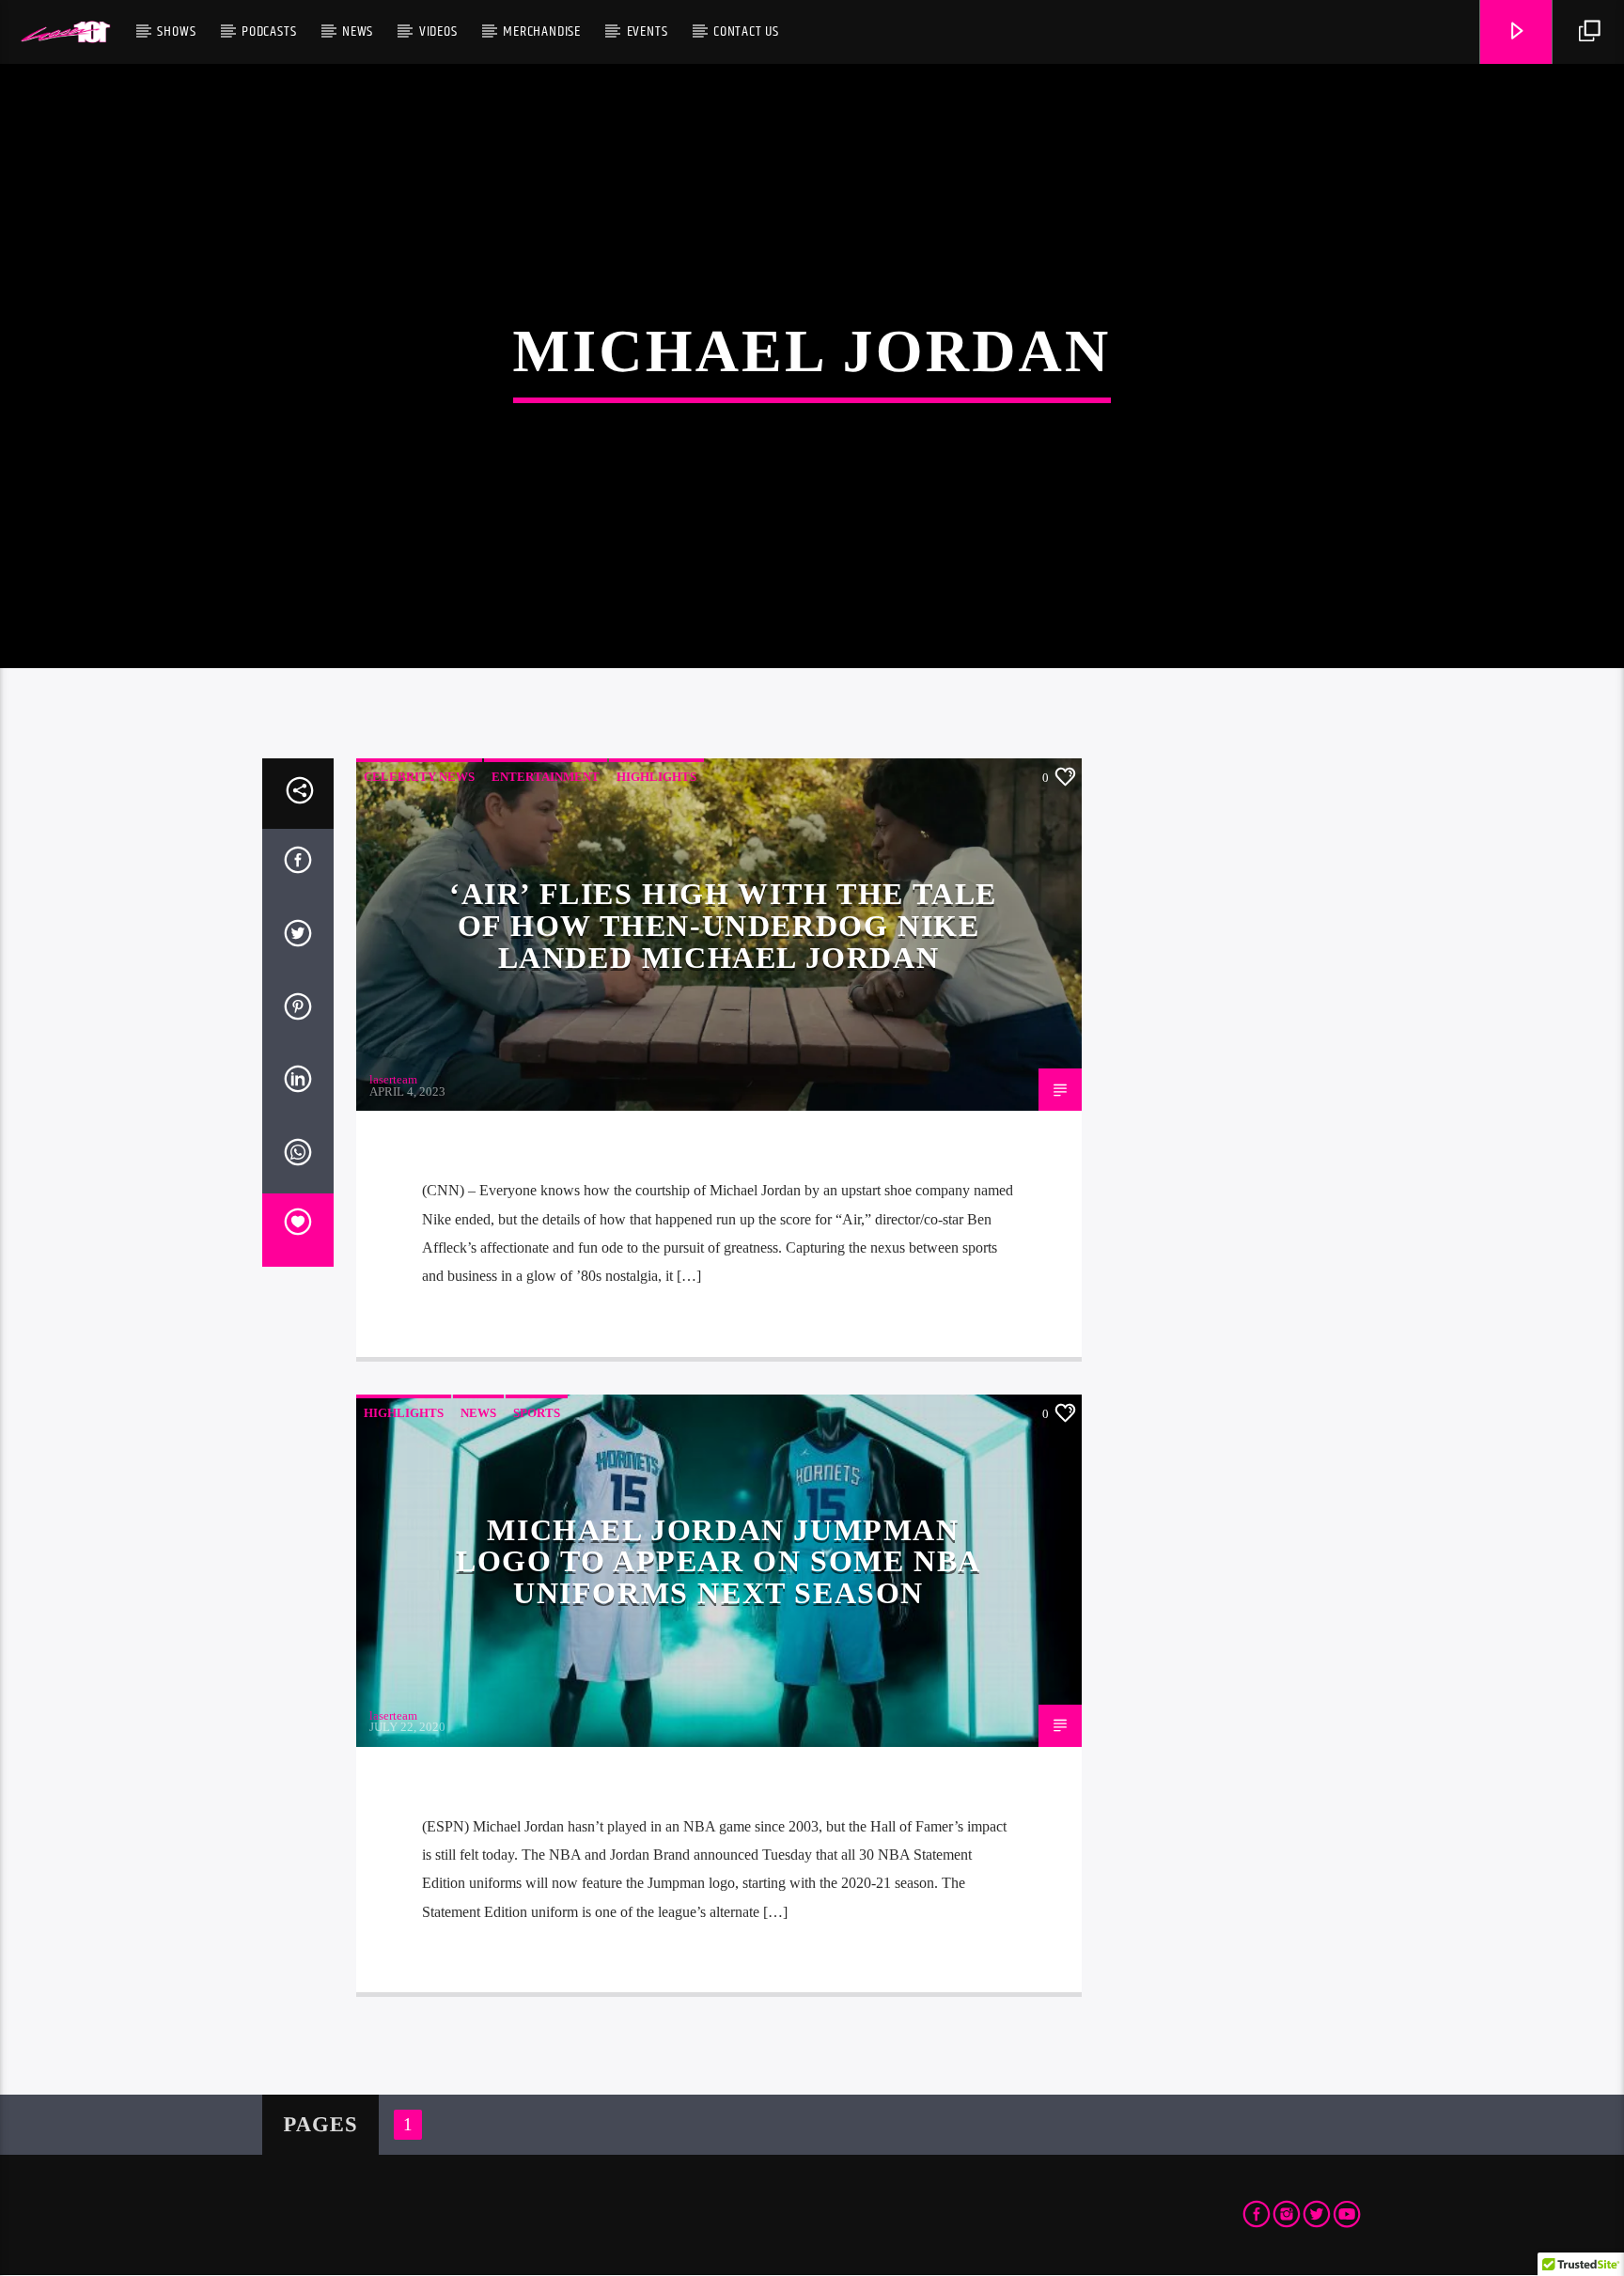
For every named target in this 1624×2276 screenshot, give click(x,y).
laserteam (393, 1079)
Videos (438, 31)
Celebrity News (419, 777)
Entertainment (546, 777)
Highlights (656, 777)
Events (648, 31)
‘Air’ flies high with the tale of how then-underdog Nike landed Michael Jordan (723, 925)
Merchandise (542, 31)
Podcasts (269, 31)
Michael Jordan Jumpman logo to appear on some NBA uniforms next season (718, 1561)
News (358, 31)
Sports (537, 1413)
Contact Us (746, 31)
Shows (176, 31)
